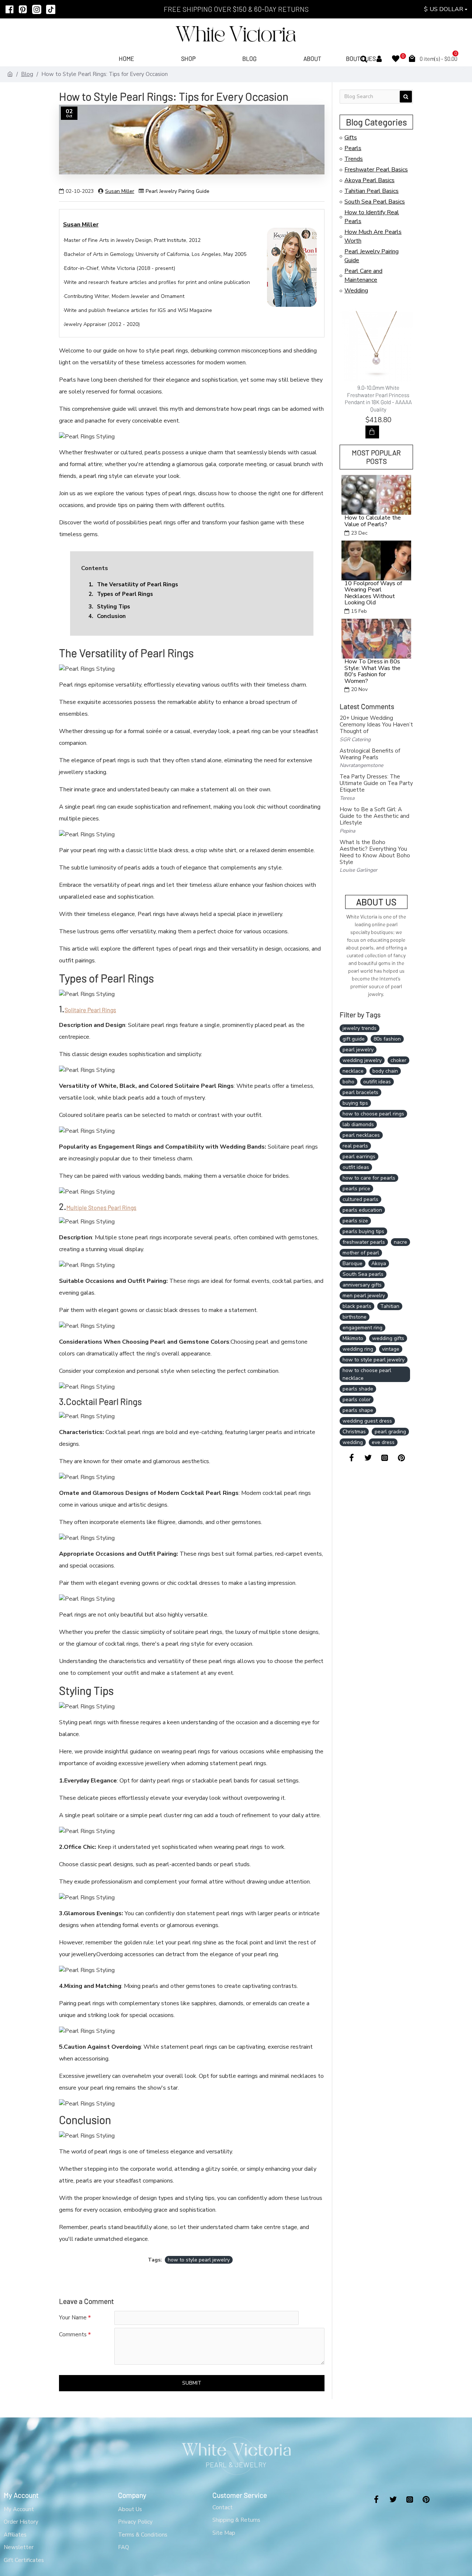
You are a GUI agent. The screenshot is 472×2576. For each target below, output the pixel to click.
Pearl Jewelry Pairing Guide (178, 191)
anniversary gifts (362, 1285)
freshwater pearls (364, 1242)
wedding (353, 1442)
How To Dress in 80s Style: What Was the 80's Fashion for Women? (372, 671)
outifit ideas (377, 1082)
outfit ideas (356, 1167)
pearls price (356, 1189)
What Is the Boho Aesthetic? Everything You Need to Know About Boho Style (375, 852)
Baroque (353, 1263)
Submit (192, 2383)
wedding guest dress (367, 1421)
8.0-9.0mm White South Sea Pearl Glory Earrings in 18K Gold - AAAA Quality (378, 395)
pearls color (357, 1400)
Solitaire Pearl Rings (90, 1010)
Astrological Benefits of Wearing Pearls (370, 754)
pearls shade (358, 1389)
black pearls (357, 1306)
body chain (385, 1071)
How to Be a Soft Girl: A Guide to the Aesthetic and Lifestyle (374, 816)
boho (348, 1082)
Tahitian (390, 1306)
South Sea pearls (363, 1274)
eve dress (383, 1442)
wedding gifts (388, 1338)
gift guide (354, 1039)
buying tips (355, 1103)
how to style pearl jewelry (199, 2260)
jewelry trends (360, 1028)
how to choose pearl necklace (367, 1374)
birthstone (355, 1317)
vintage (391, 1349)
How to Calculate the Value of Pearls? (373, 521)
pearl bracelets (360, 1092)
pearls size (355, 1221)
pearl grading (390, 1432)
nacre (400, 1242)
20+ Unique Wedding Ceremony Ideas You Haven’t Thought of (376, 725)
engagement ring (362, 1328)
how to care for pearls (369, 1178)
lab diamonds (358, 1124)
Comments (73, 2334)
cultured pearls (360, 1199)
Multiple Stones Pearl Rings (101, 1207)
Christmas (354, 1432)
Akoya (379, 1263)
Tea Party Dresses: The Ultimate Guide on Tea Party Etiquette (376, 783)
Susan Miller (120, 191)
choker (398, 1060)
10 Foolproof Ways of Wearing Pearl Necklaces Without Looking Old (373, 593)
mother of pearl (361, 1253)
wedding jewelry (362, 1060)
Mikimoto (353, 1338)
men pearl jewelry (364, 1296)
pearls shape (358, 1410)
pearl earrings (359, 1157)
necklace (353, 1071)
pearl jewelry (358, 1050)
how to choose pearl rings (373, 1114)
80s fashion (387, 1039)
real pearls (355, 1146)
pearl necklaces (361, 1135)
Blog (27, 74)
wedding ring (358, 1349)
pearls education (362, 1210)
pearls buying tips (363, 1231)
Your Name (73, 2318)
